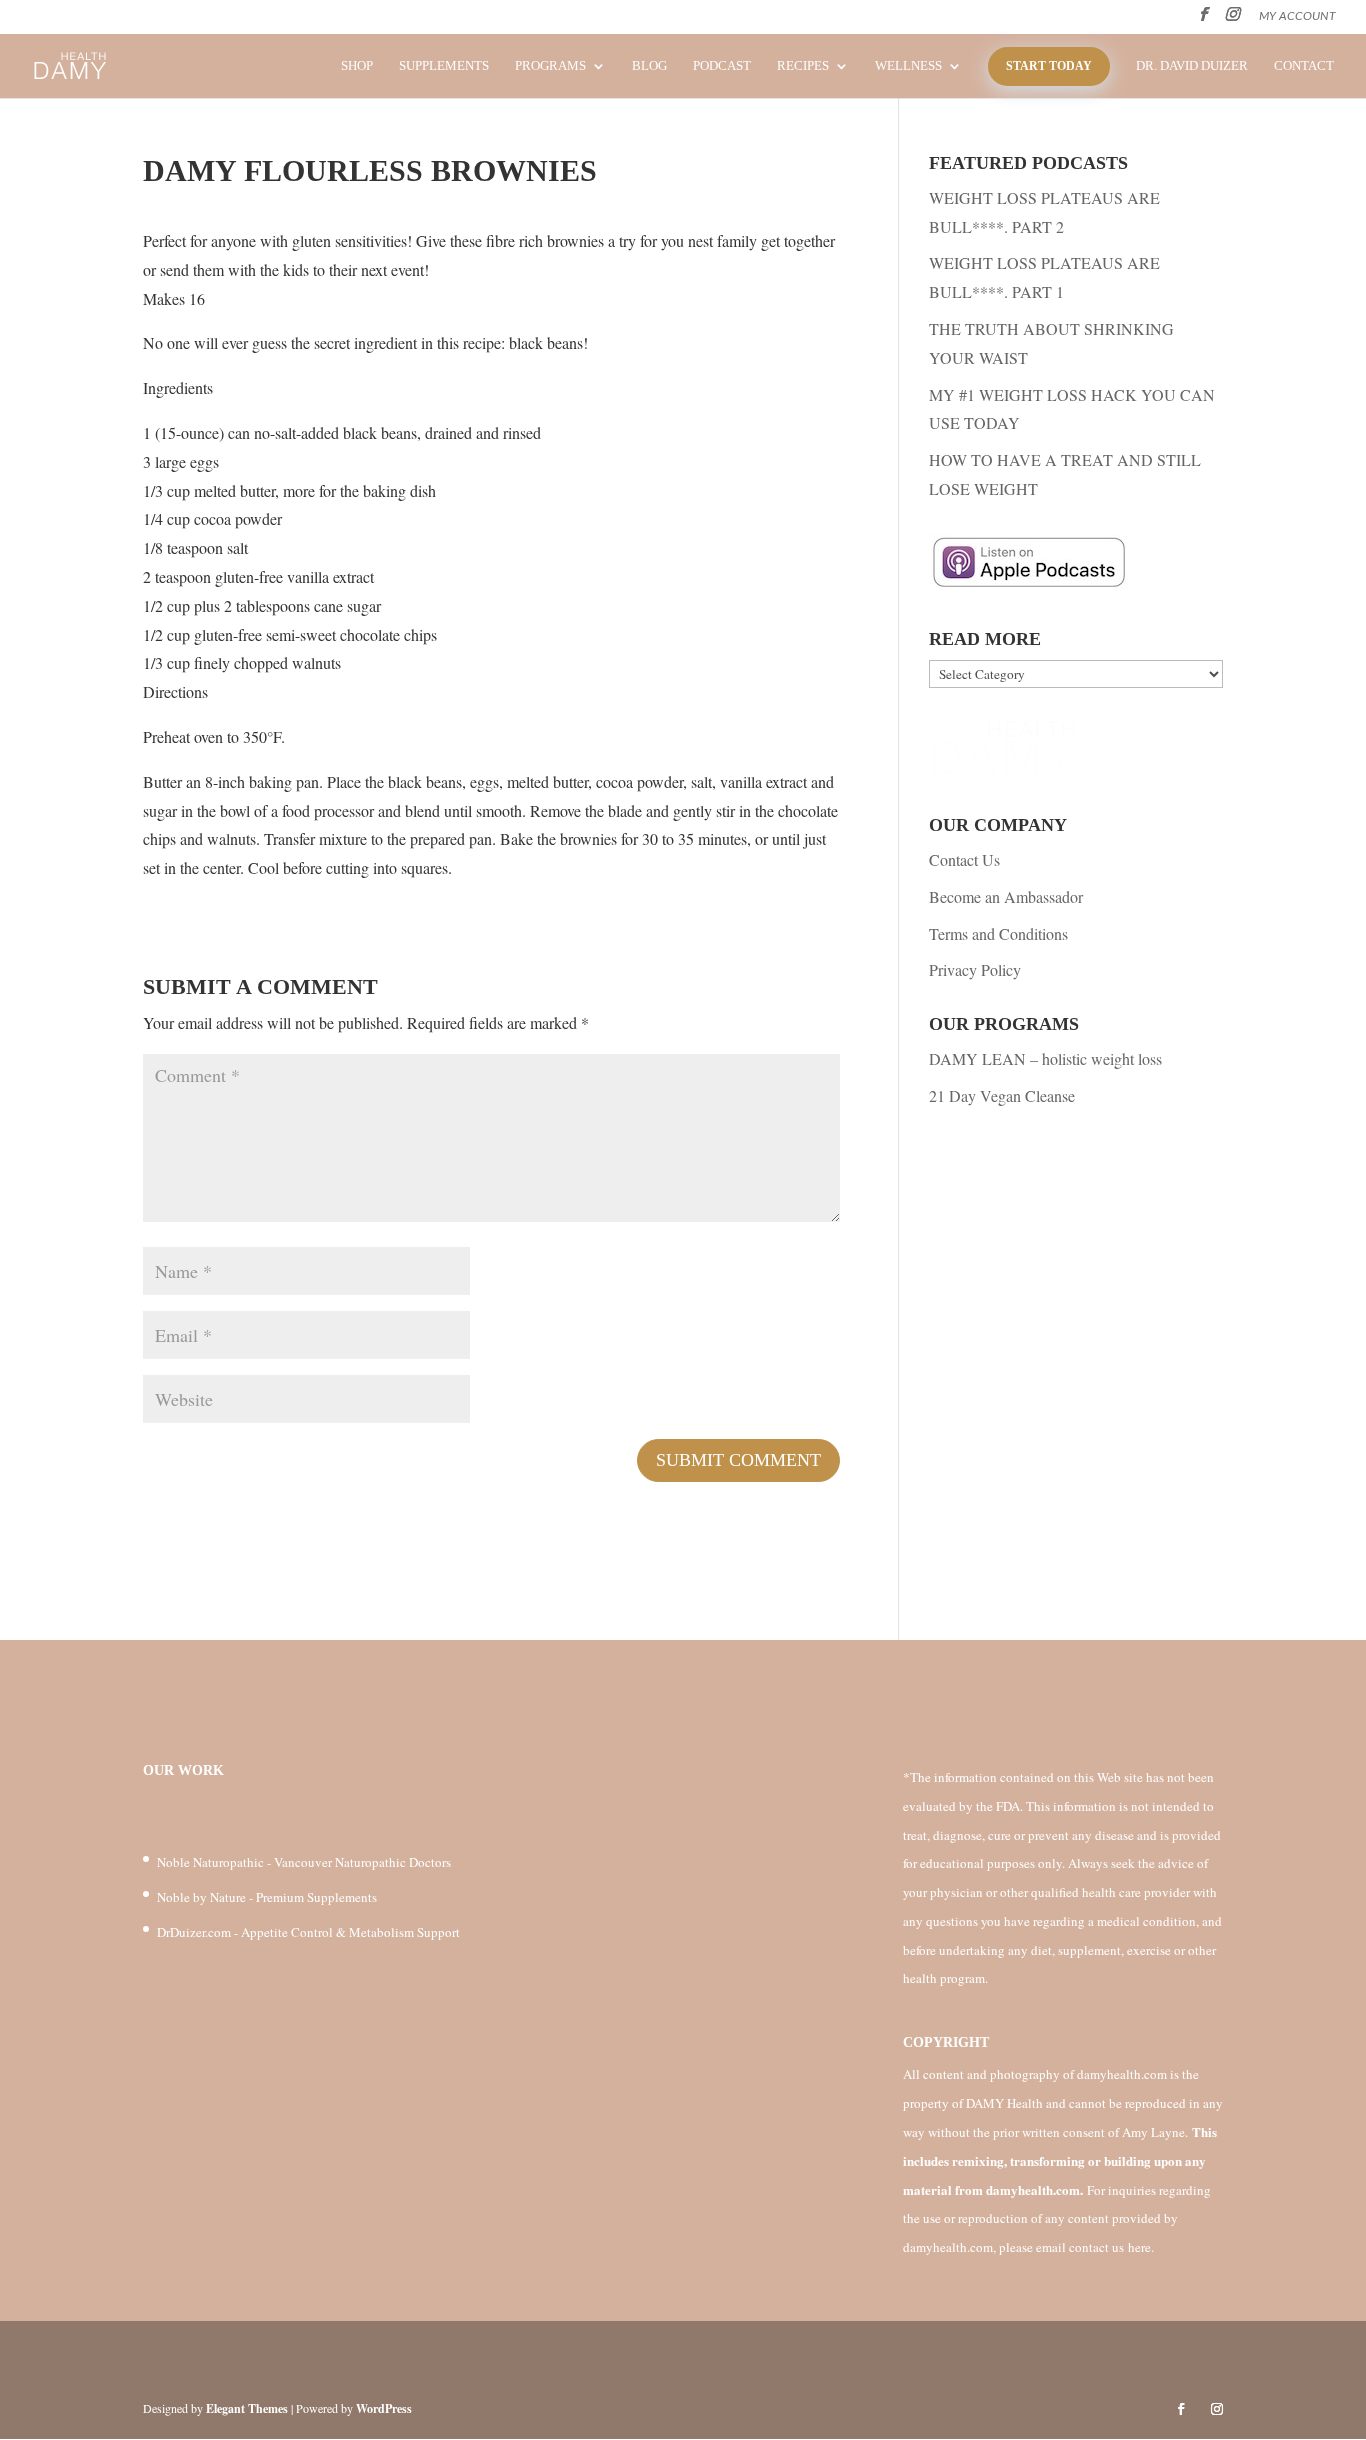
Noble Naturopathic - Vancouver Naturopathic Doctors (304, 1862)
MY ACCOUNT (1297, 16)
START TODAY (1049, 66)
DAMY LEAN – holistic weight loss (1045, 1058)
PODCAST (722, 66)
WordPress (384, 2408)
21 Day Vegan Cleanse (1002, 1095)
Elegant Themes (247, 2408)
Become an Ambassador (1006, 896)
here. (1141, 2247)
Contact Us (964, 859)
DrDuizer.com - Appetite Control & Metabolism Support (308, 1932)
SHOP (357, 66)
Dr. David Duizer (1192, 66)
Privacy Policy (975, 969)
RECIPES (803, 66)
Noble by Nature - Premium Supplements (267, 1897)
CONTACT (1304, 66)
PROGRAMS (550, 66)
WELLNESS (908, 66)
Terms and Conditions (998, 933)
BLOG (649, 66)
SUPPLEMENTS (444, 66)
